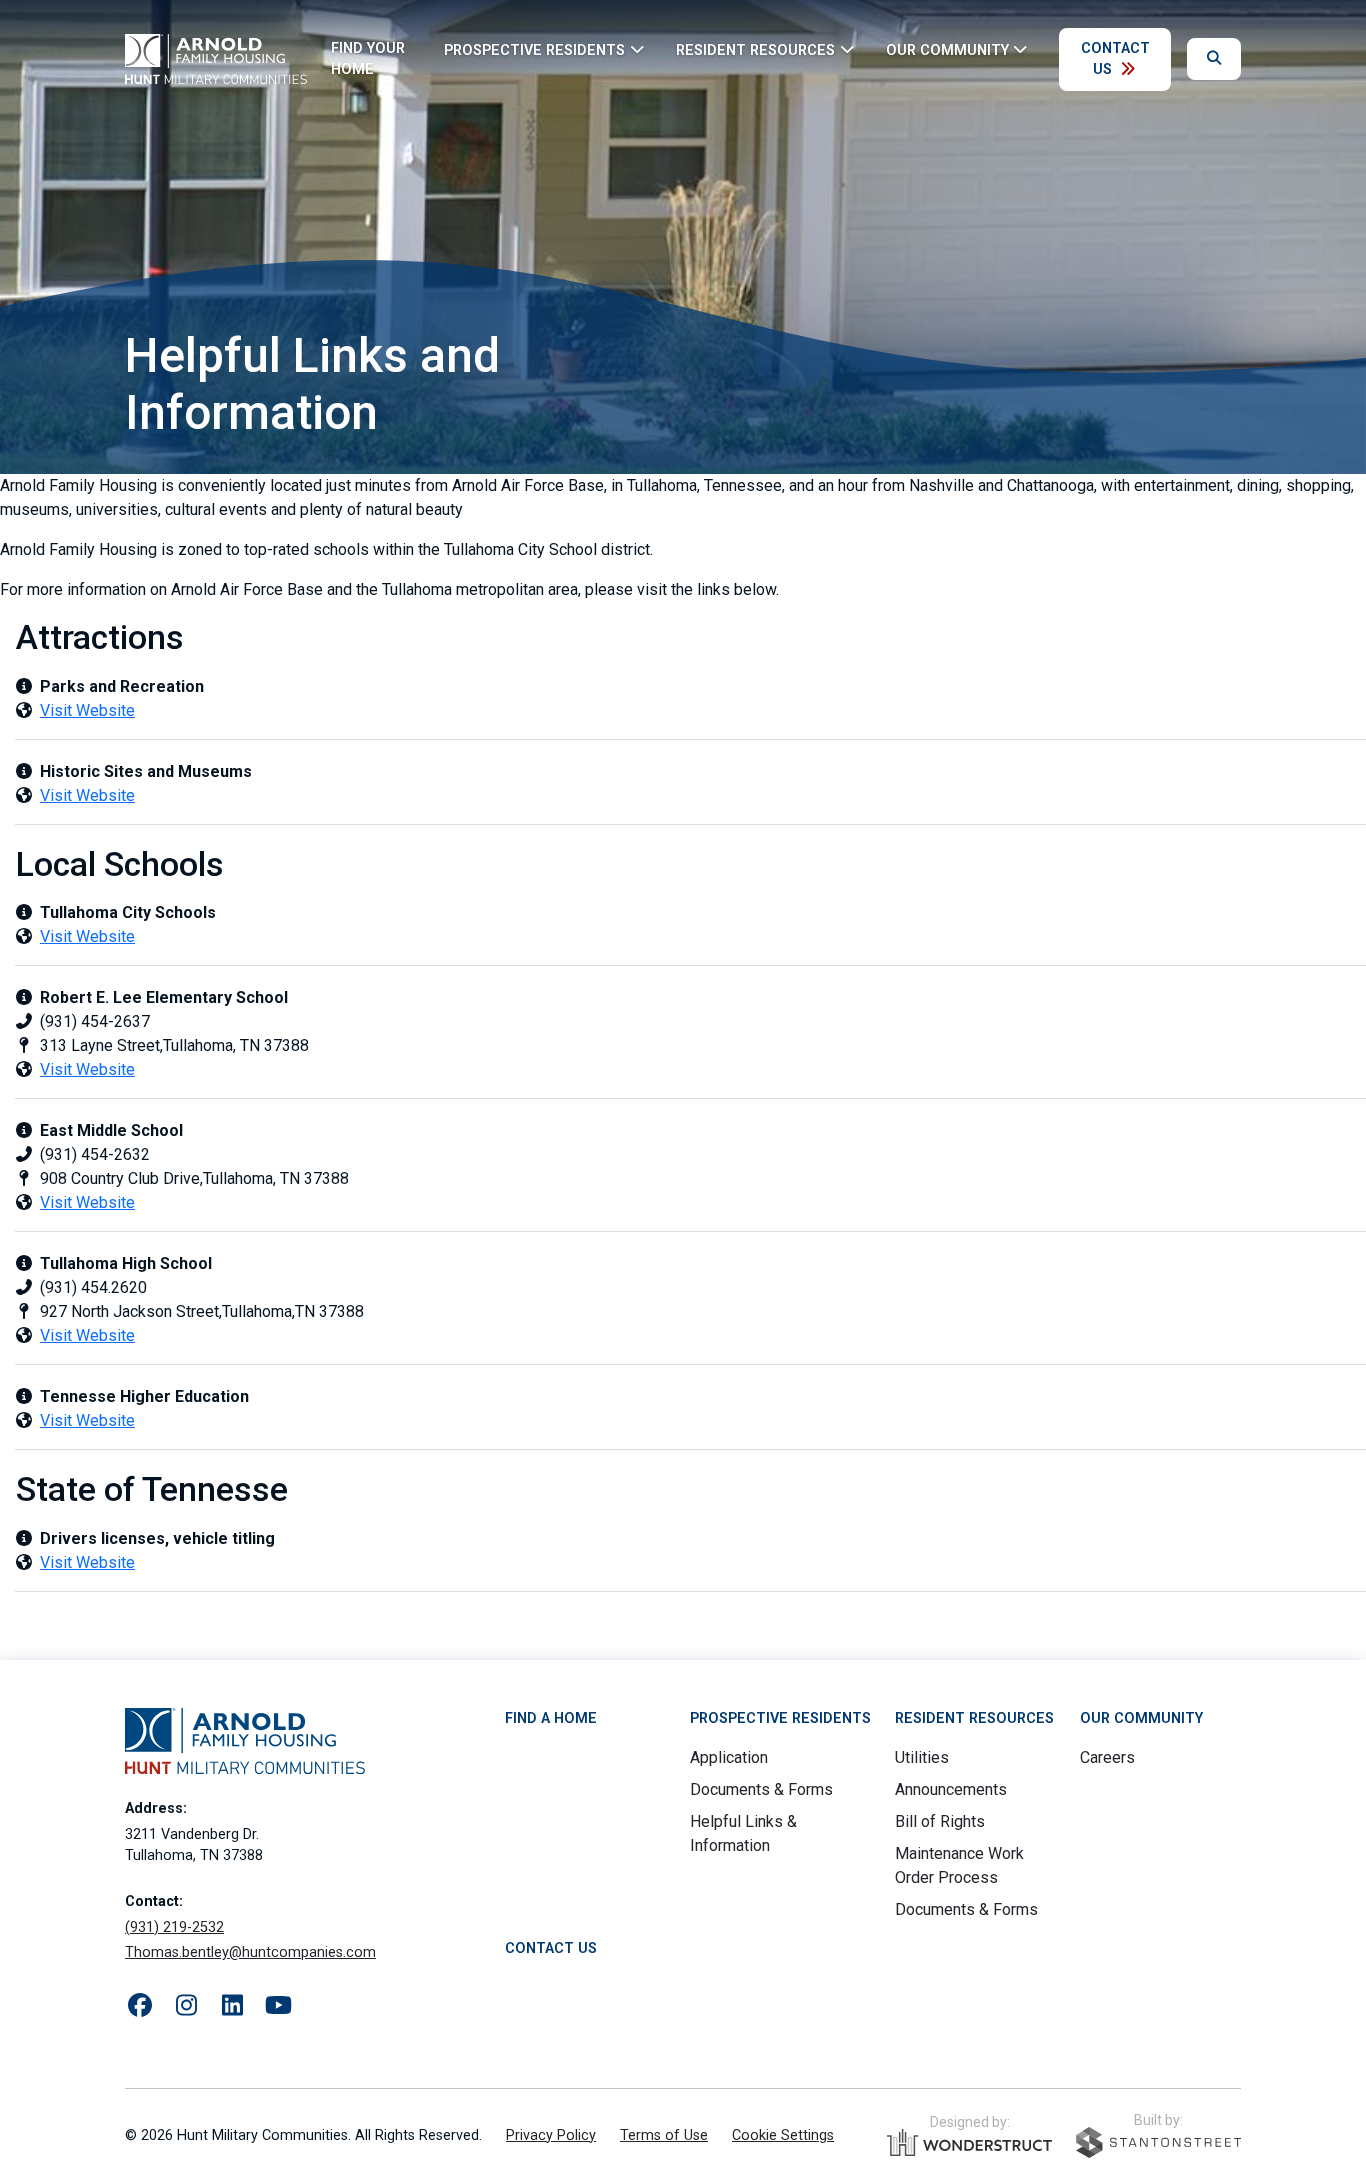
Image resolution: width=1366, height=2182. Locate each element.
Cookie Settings (783, 2135)
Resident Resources (974, 1718)
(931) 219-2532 (174, 1927)
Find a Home (551, 1718)
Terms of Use (664, 2135)
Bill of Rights (940, 1821)
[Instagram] (186, 2006)
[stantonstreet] (1158, 2142)
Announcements (951, 1789)
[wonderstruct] (969, 2143)
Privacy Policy (551, 2135)
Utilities (922, 1757)
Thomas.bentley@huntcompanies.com (250, 1952)
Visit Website (87, 710)
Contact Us (1115, 59)
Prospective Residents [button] (534, 49)
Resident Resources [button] (755, 49)
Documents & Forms (761, 1789)
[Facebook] (140, 2006)
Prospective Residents (780, 1718)
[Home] (216, 59)
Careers (1107, 1757)
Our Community (1141, 1718)
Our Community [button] (947, 49)
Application (729, 1757)
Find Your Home (368, 59)
